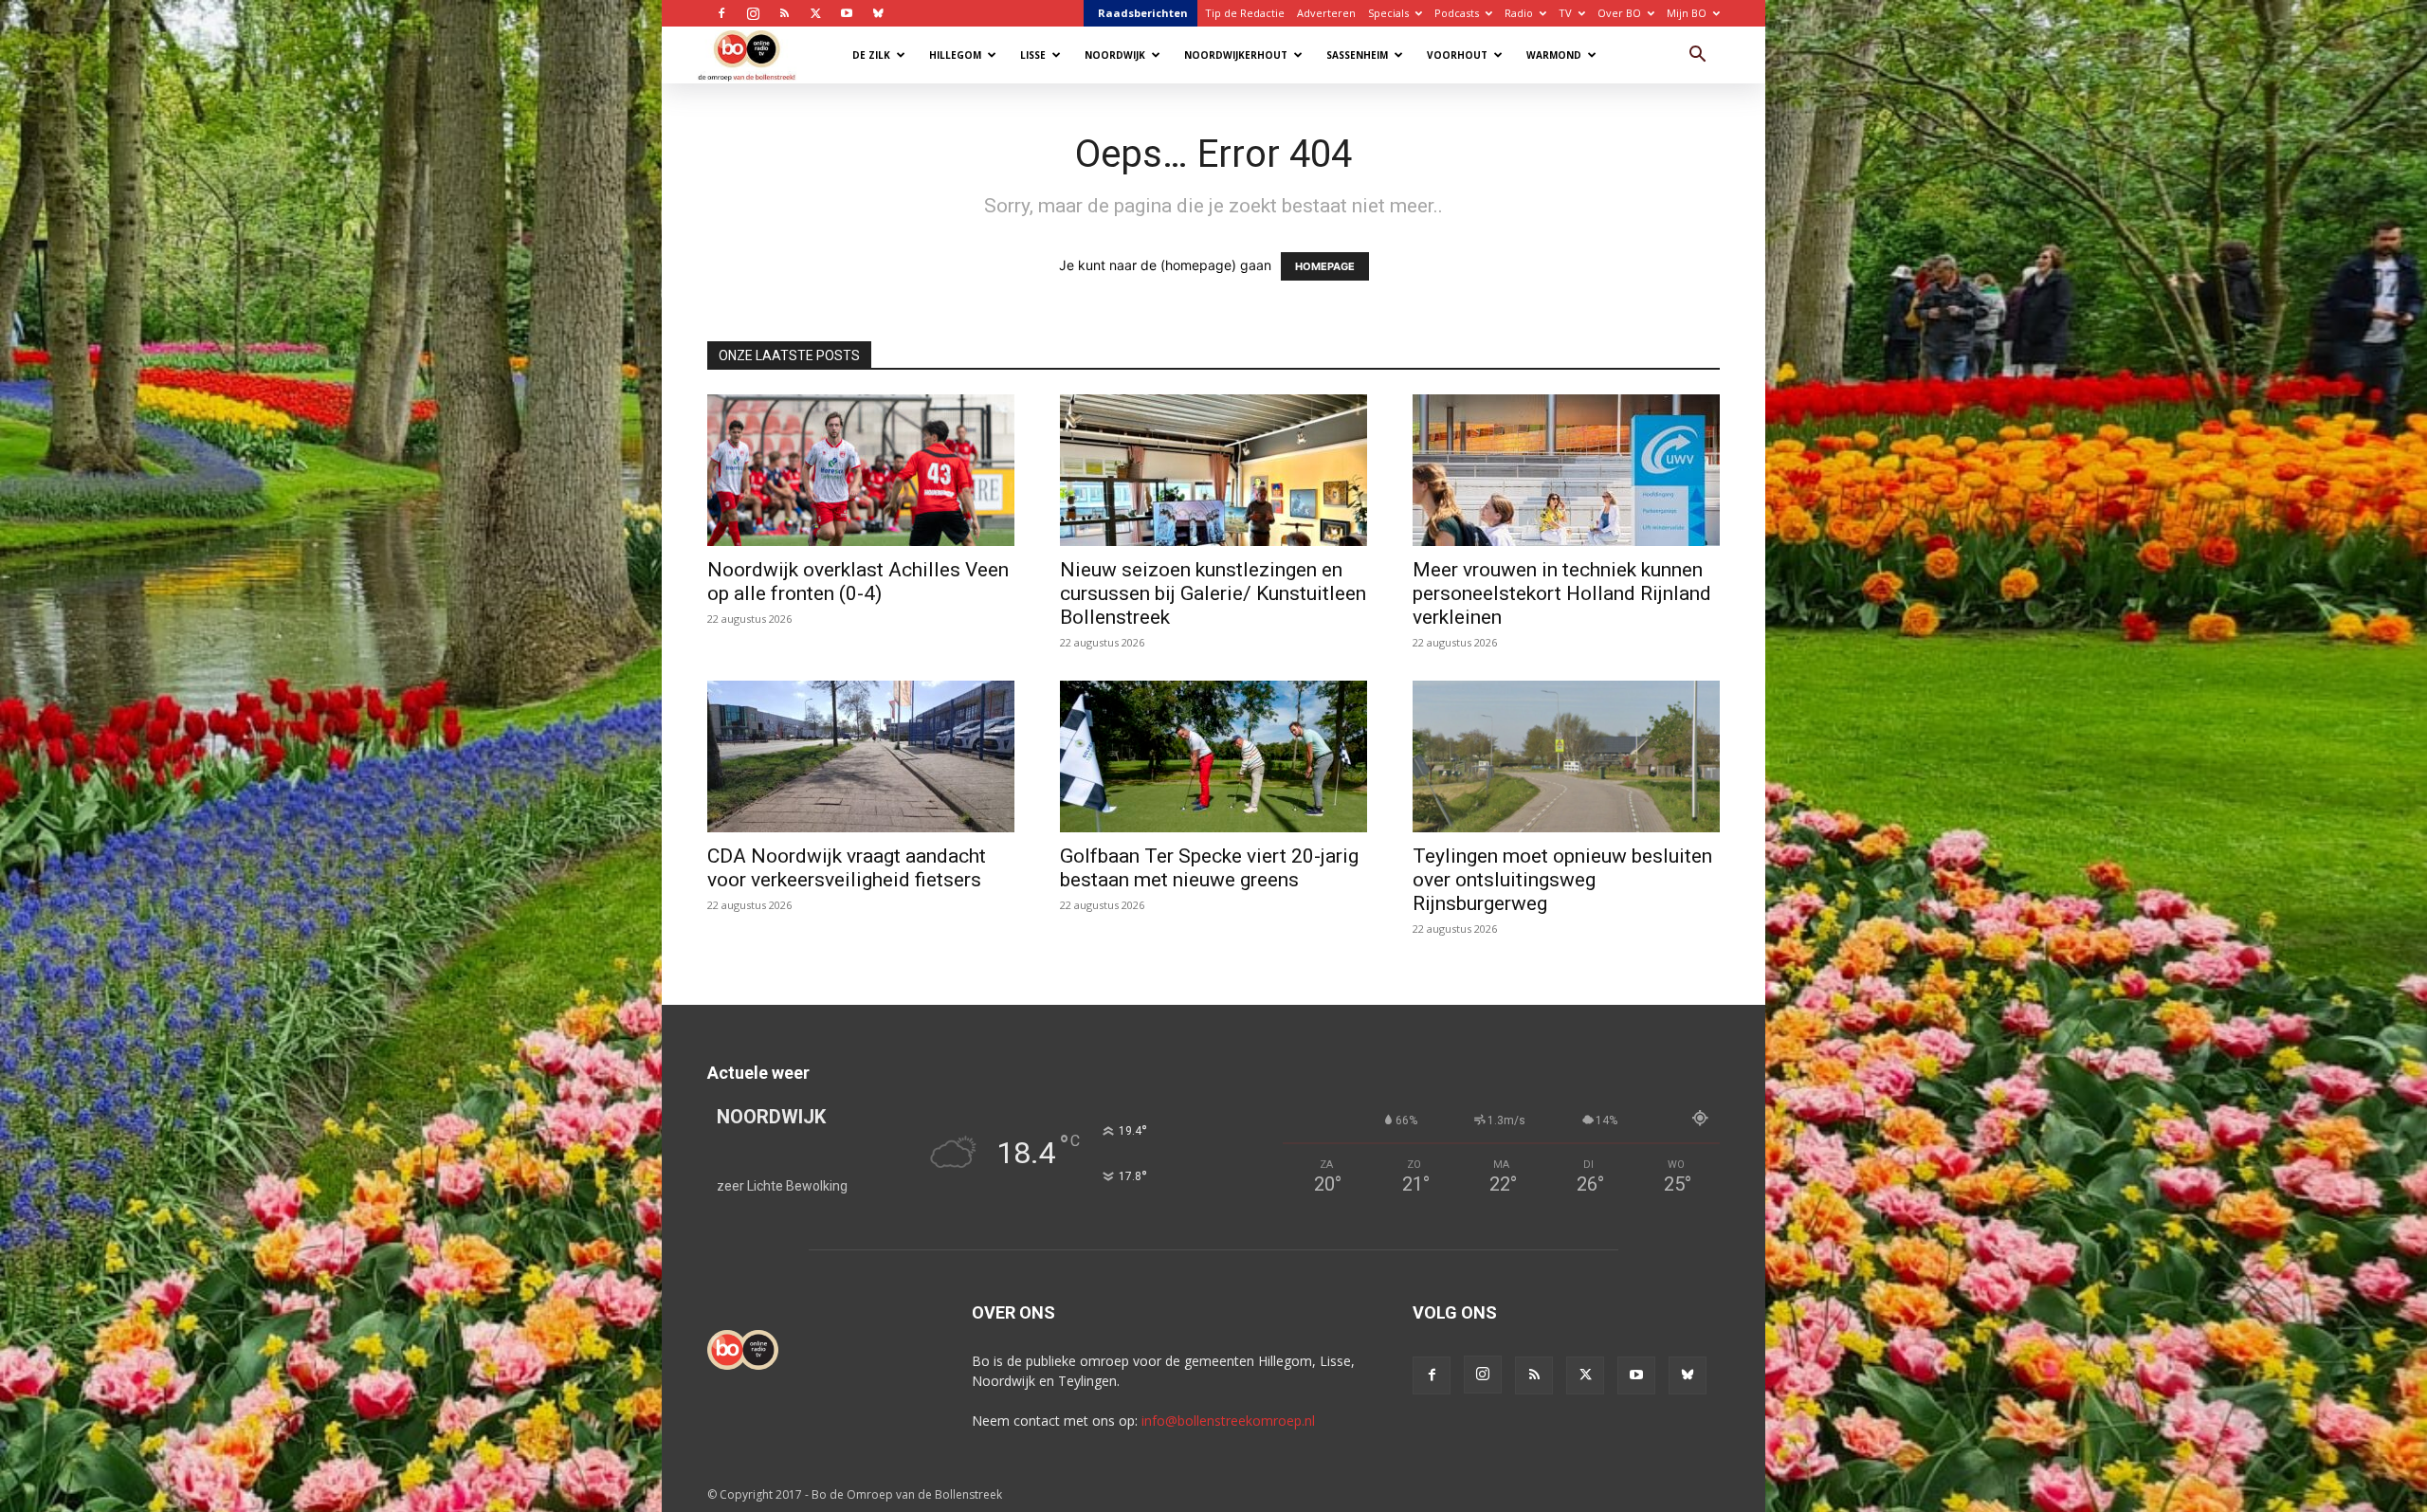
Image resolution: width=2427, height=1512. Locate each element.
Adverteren (1326, 13)
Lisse (1033, 55)
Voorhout (1457, 55)
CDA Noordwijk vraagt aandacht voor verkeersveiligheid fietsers (847, 868)
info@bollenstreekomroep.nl (1228, 1421)
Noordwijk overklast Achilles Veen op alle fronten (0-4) (858, 582)
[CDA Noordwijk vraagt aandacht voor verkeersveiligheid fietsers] (861, 756)
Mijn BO (1687, 13)
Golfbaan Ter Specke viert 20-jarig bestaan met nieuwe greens (1209, 868)
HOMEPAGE (1325, 266)
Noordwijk (1115, 55)
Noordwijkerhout (1236, 55)
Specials (1388, 13)
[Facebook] (721, 13)
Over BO (1619, 13)
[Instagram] (753, 13)
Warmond (1554, 55)
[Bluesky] (878, 13)
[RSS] (784, 13)
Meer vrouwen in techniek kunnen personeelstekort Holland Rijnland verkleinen (1562, 593)
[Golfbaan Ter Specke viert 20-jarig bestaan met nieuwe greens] (1213, 756)
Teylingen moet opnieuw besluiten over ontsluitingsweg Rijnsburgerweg (1562, 880)
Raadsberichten (1143, 13)
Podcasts (1457, 13)
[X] (815, 13)
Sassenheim (1357, 55)
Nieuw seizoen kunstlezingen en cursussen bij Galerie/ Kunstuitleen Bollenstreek (1213, 593)
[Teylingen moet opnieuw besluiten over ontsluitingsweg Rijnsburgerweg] (1566, 756)
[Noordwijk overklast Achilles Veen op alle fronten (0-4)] (861, 470)
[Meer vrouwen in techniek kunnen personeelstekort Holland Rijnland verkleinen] (1566, 470)
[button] (1697, 56)
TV (1565, 13)
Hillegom (955, 55)
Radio (1519, 13)
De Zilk (871, 55)
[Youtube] (847, 13)
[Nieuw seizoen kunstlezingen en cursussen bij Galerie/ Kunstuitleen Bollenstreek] (1213, 470)
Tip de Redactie (1245, 13)
